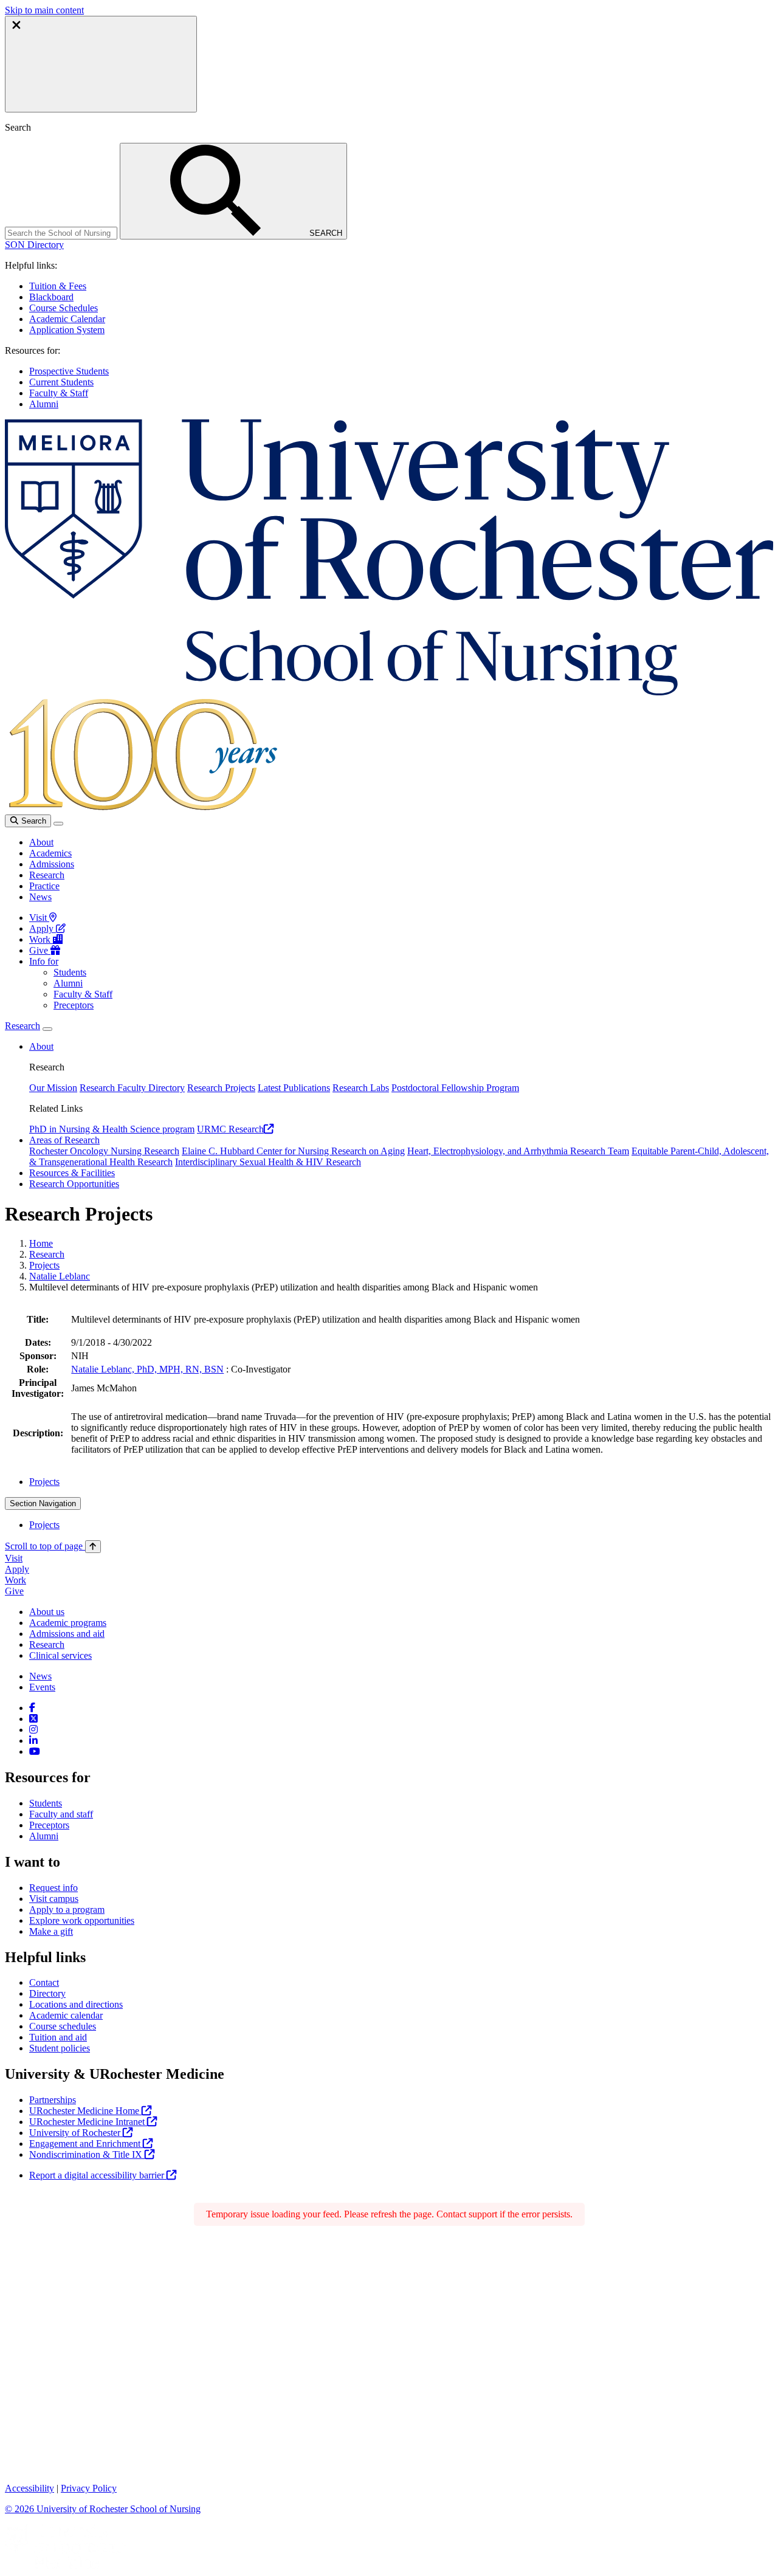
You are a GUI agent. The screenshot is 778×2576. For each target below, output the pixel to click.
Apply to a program (67, 1910)
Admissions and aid (67, 1634)
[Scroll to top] (93, 1547)
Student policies (60, 2048)
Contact (44, 1982)
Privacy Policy (89, 2488)
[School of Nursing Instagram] (33, 1730)
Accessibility (29, 2488)
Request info (53, 1888)
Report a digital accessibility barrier (98, 2175)
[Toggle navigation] (58, 824)
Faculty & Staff (59, 393)
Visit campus (54, 1899)
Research (47, 875)
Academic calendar (66, 2015)
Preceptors (74, 1005)
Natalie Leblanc (60, 1276)
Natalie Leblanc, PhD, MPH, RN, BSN (147, 1369)
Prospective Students (69, 371)
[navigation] (53, 1546)
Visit (39, 918)
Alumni (44, 404)
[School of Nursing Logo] (389, 692)
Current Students (61, 382)
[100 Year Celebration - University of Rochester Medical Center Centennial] (141, 809)
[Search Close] (101, 64)
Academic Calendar (67, 319)
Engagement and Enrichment (86, 2144)
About (41, 842)
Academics (50, 853)
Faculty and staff (61, 1814)
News (40, 897)
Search (33, 821)
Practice (44, 886)
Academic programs (68, 1623)
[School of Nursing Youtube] (35, 1751)
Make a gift (51, 1931)
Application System (67, 330)
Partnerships (53, 2100)
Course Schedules (64, 308)
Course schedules (63, 2026)
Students (70, 972)
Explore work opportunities (82, 1920)
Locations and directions (76, 2004)
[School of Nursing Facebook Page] (32, 1708)
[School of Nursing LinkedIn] (33, 1741)
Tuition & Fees (58, 286)
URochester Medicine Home (85, 2111)
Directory (47, 1993)
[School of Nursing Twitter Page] (33, 1719)
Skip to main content (44, 10)
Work (41, 939)
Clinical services (60, 1655)
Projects (44, 1265)
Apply (43, 928)
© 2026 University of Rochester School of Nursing (103, 2509)
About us (47, 1612)
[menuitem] (401, 1482)
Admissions (52, 864)
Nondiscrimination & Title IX (87, 2154)
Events (42, 1687)
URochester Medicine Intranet (88, 2122)
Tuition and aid (58, 2037)
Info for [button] (44, 961)
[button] (34, 245)
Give (40, 950)
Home (41, 1243)
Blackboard (51, 297)
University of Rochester (76, 2133)
